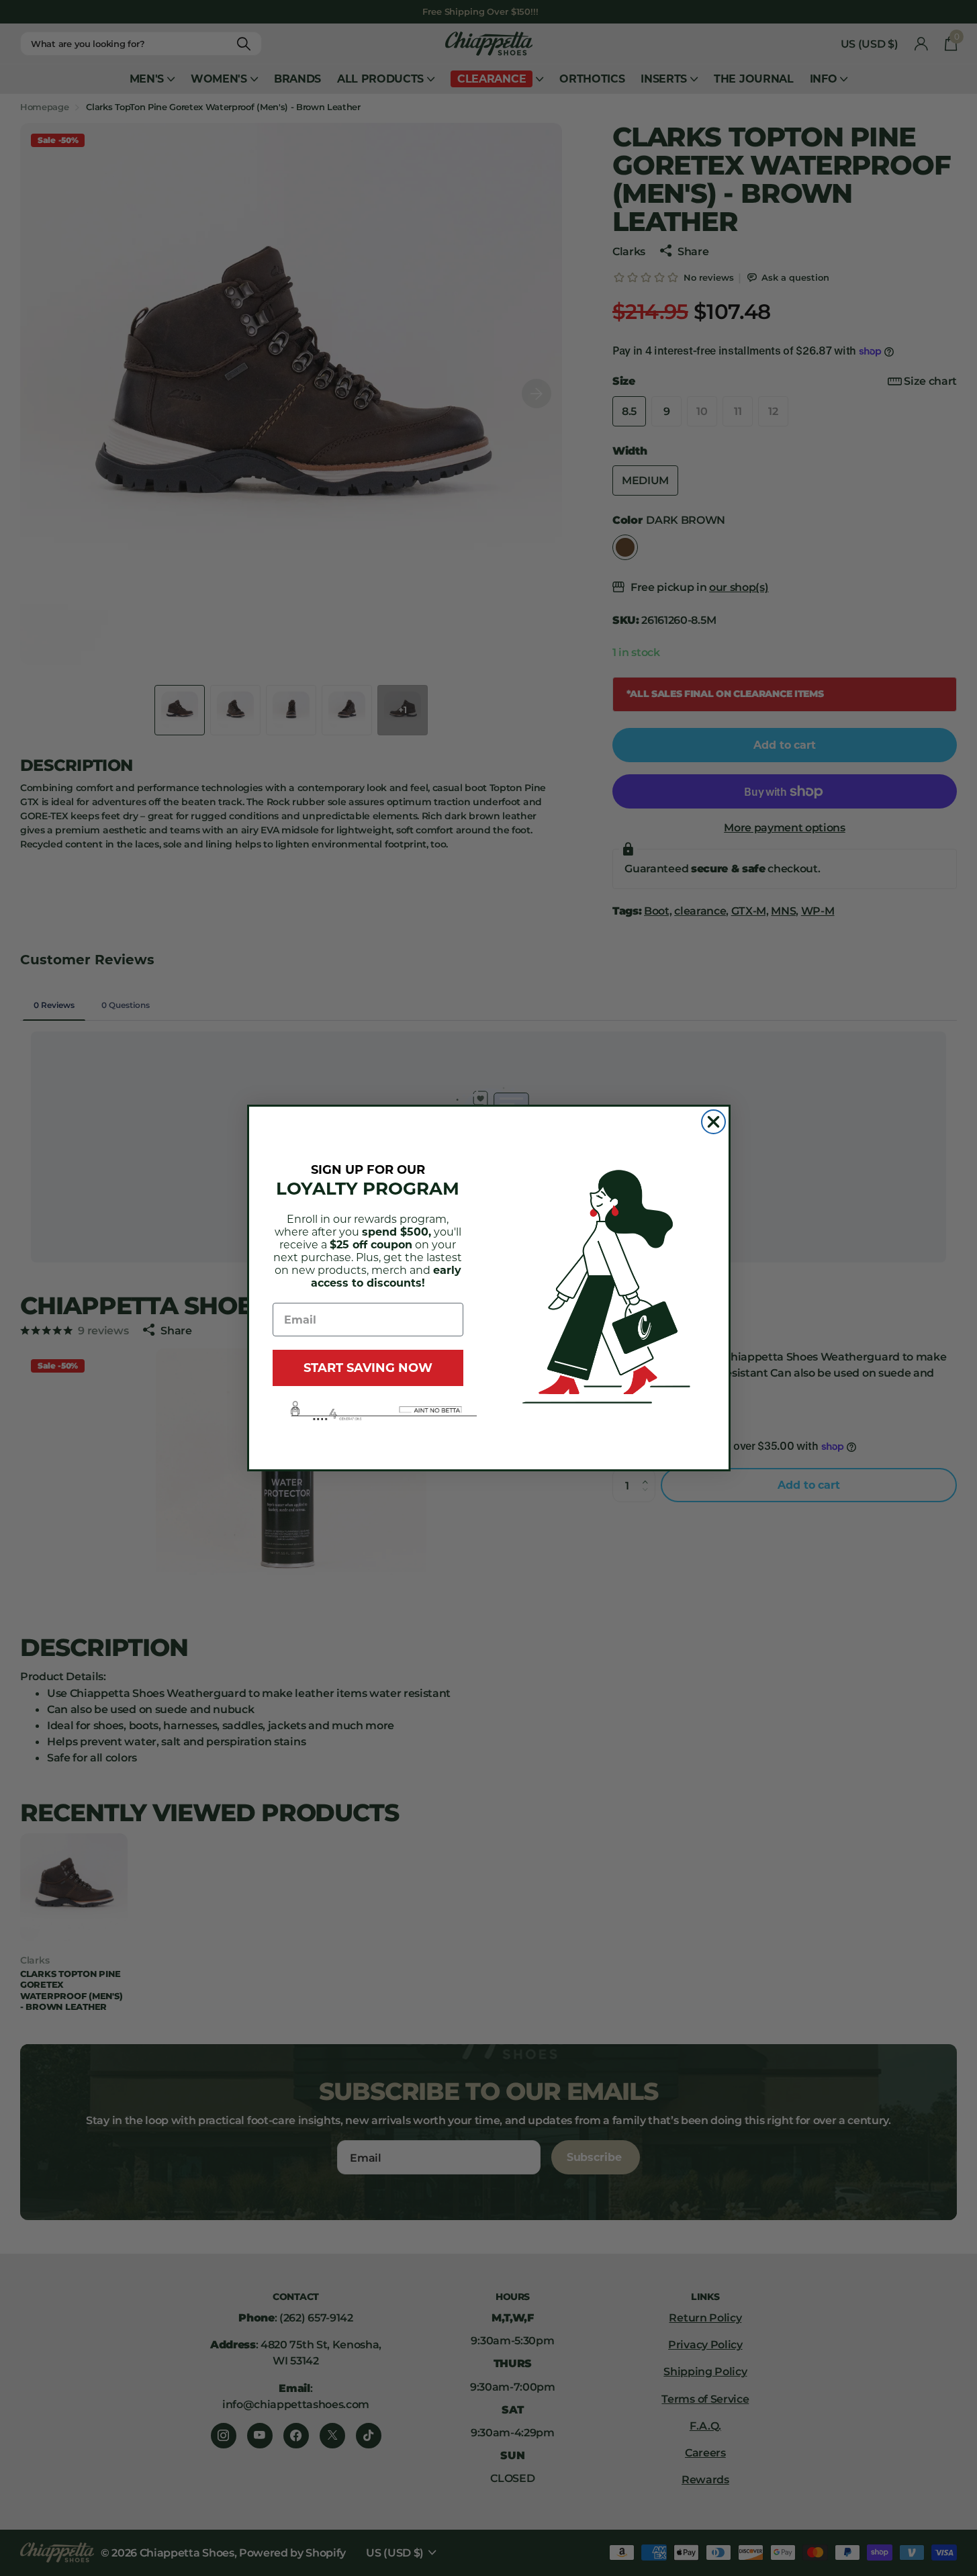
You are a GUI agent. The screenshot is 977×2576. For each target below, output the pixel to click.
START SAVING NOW (368, 1368)
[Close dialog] (713, 1122)
